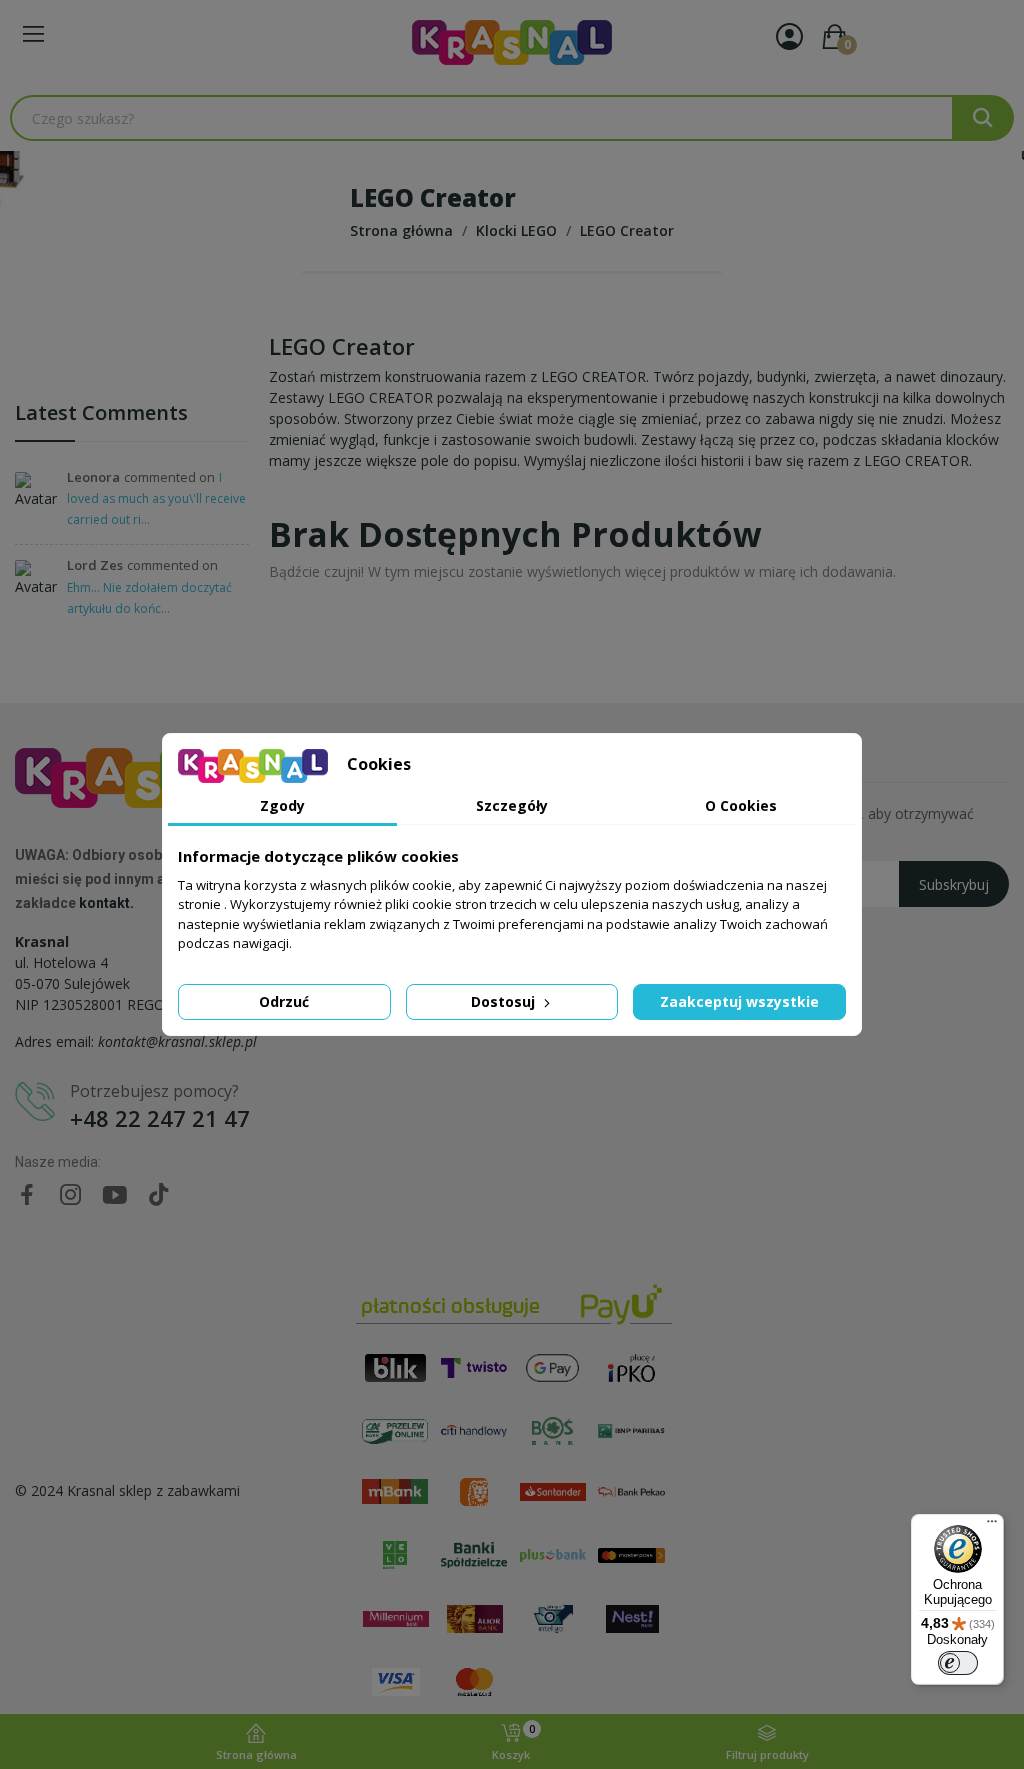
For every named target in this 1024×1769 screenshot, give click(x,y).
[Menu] (992, 1526)
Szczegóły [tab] (512, 805)
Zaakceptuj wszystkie (739, 1001)
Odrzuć (284, 1001)
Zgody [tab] (282, 805)
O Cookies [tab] (741, 805)
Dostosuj (505, 1001)
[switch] (958, 1663)
